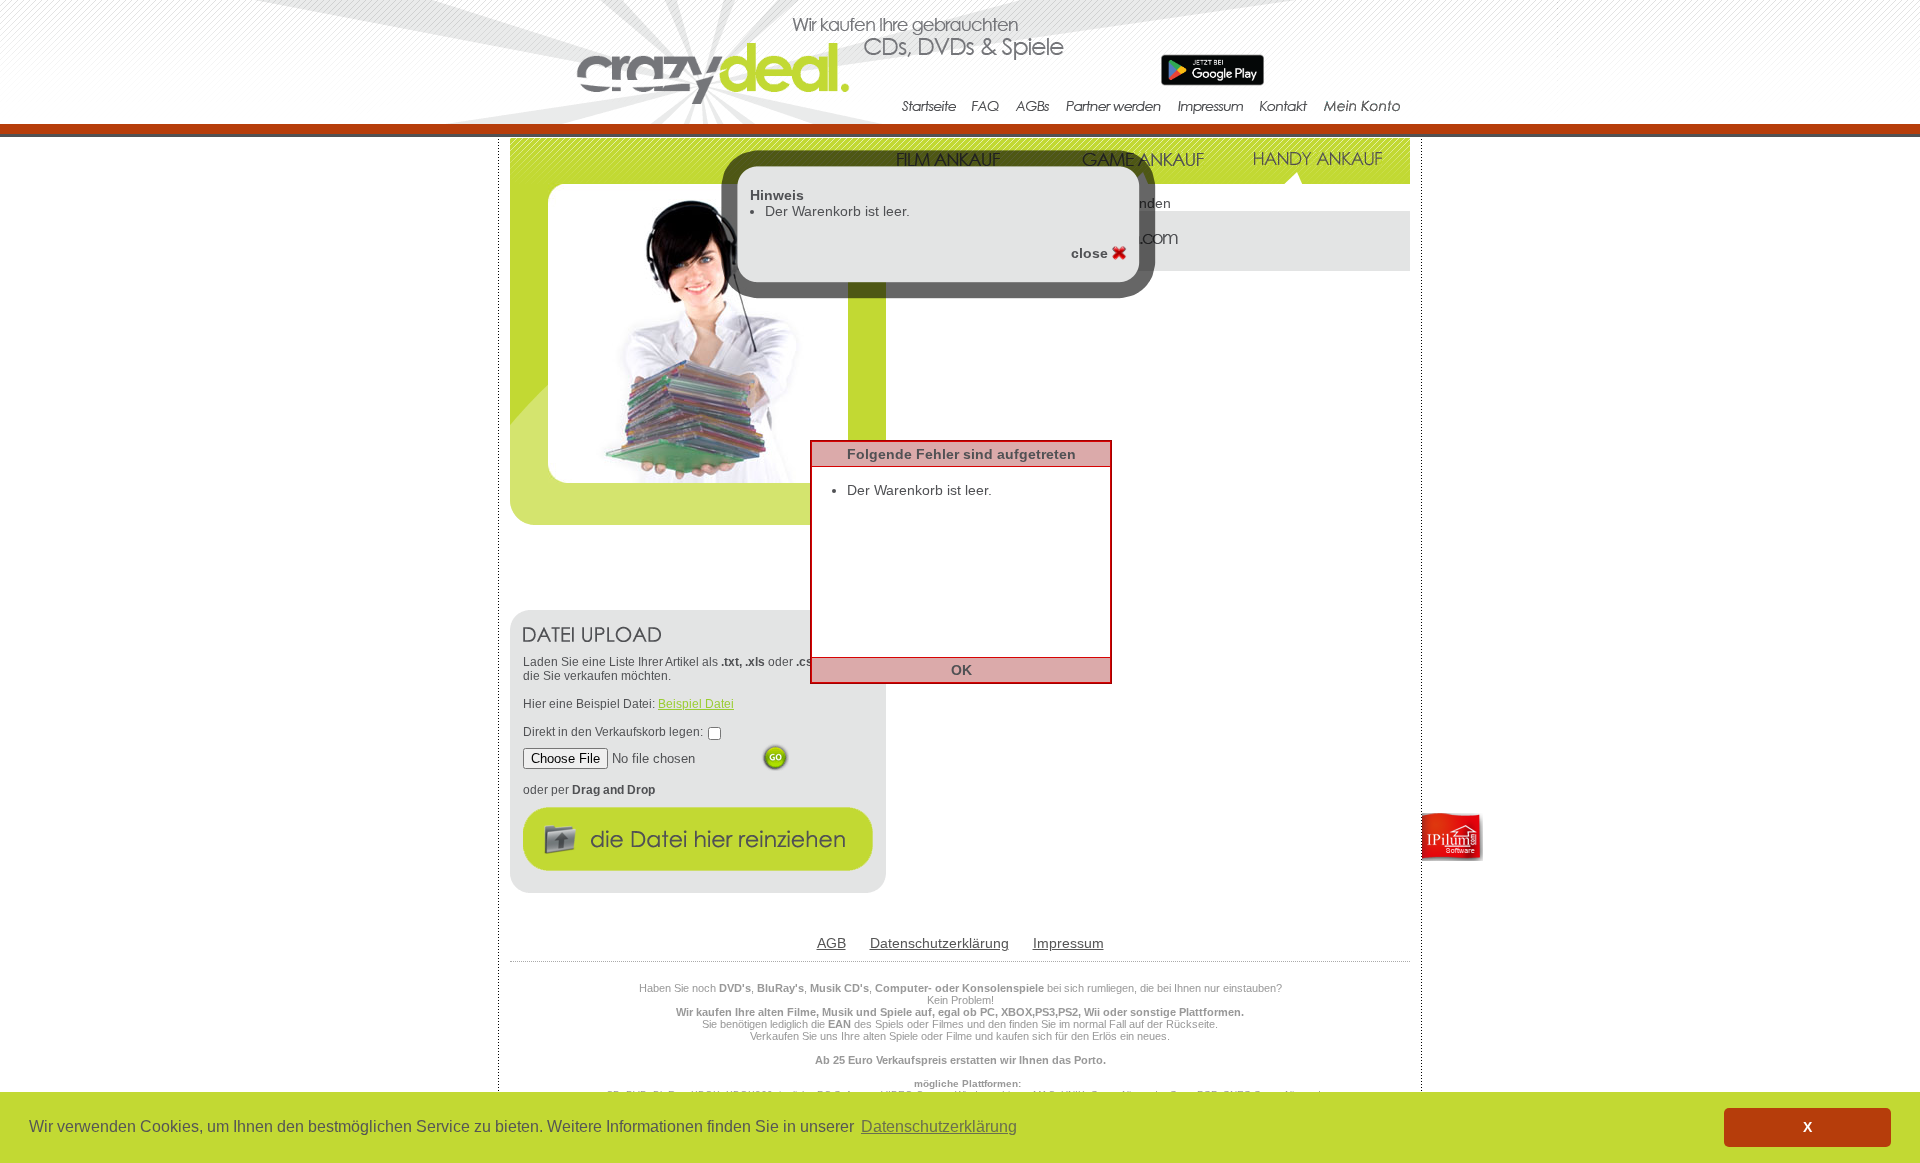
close (1091, 253)
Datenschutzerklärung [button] (939, 1126)
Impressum (1068, 943)
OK (961, 670)
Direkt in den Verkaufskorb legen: (613, 732)
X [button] (1807, 1127)
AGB (831, 943)
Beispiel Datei (696, 704)
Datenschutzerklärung (939, 943)
